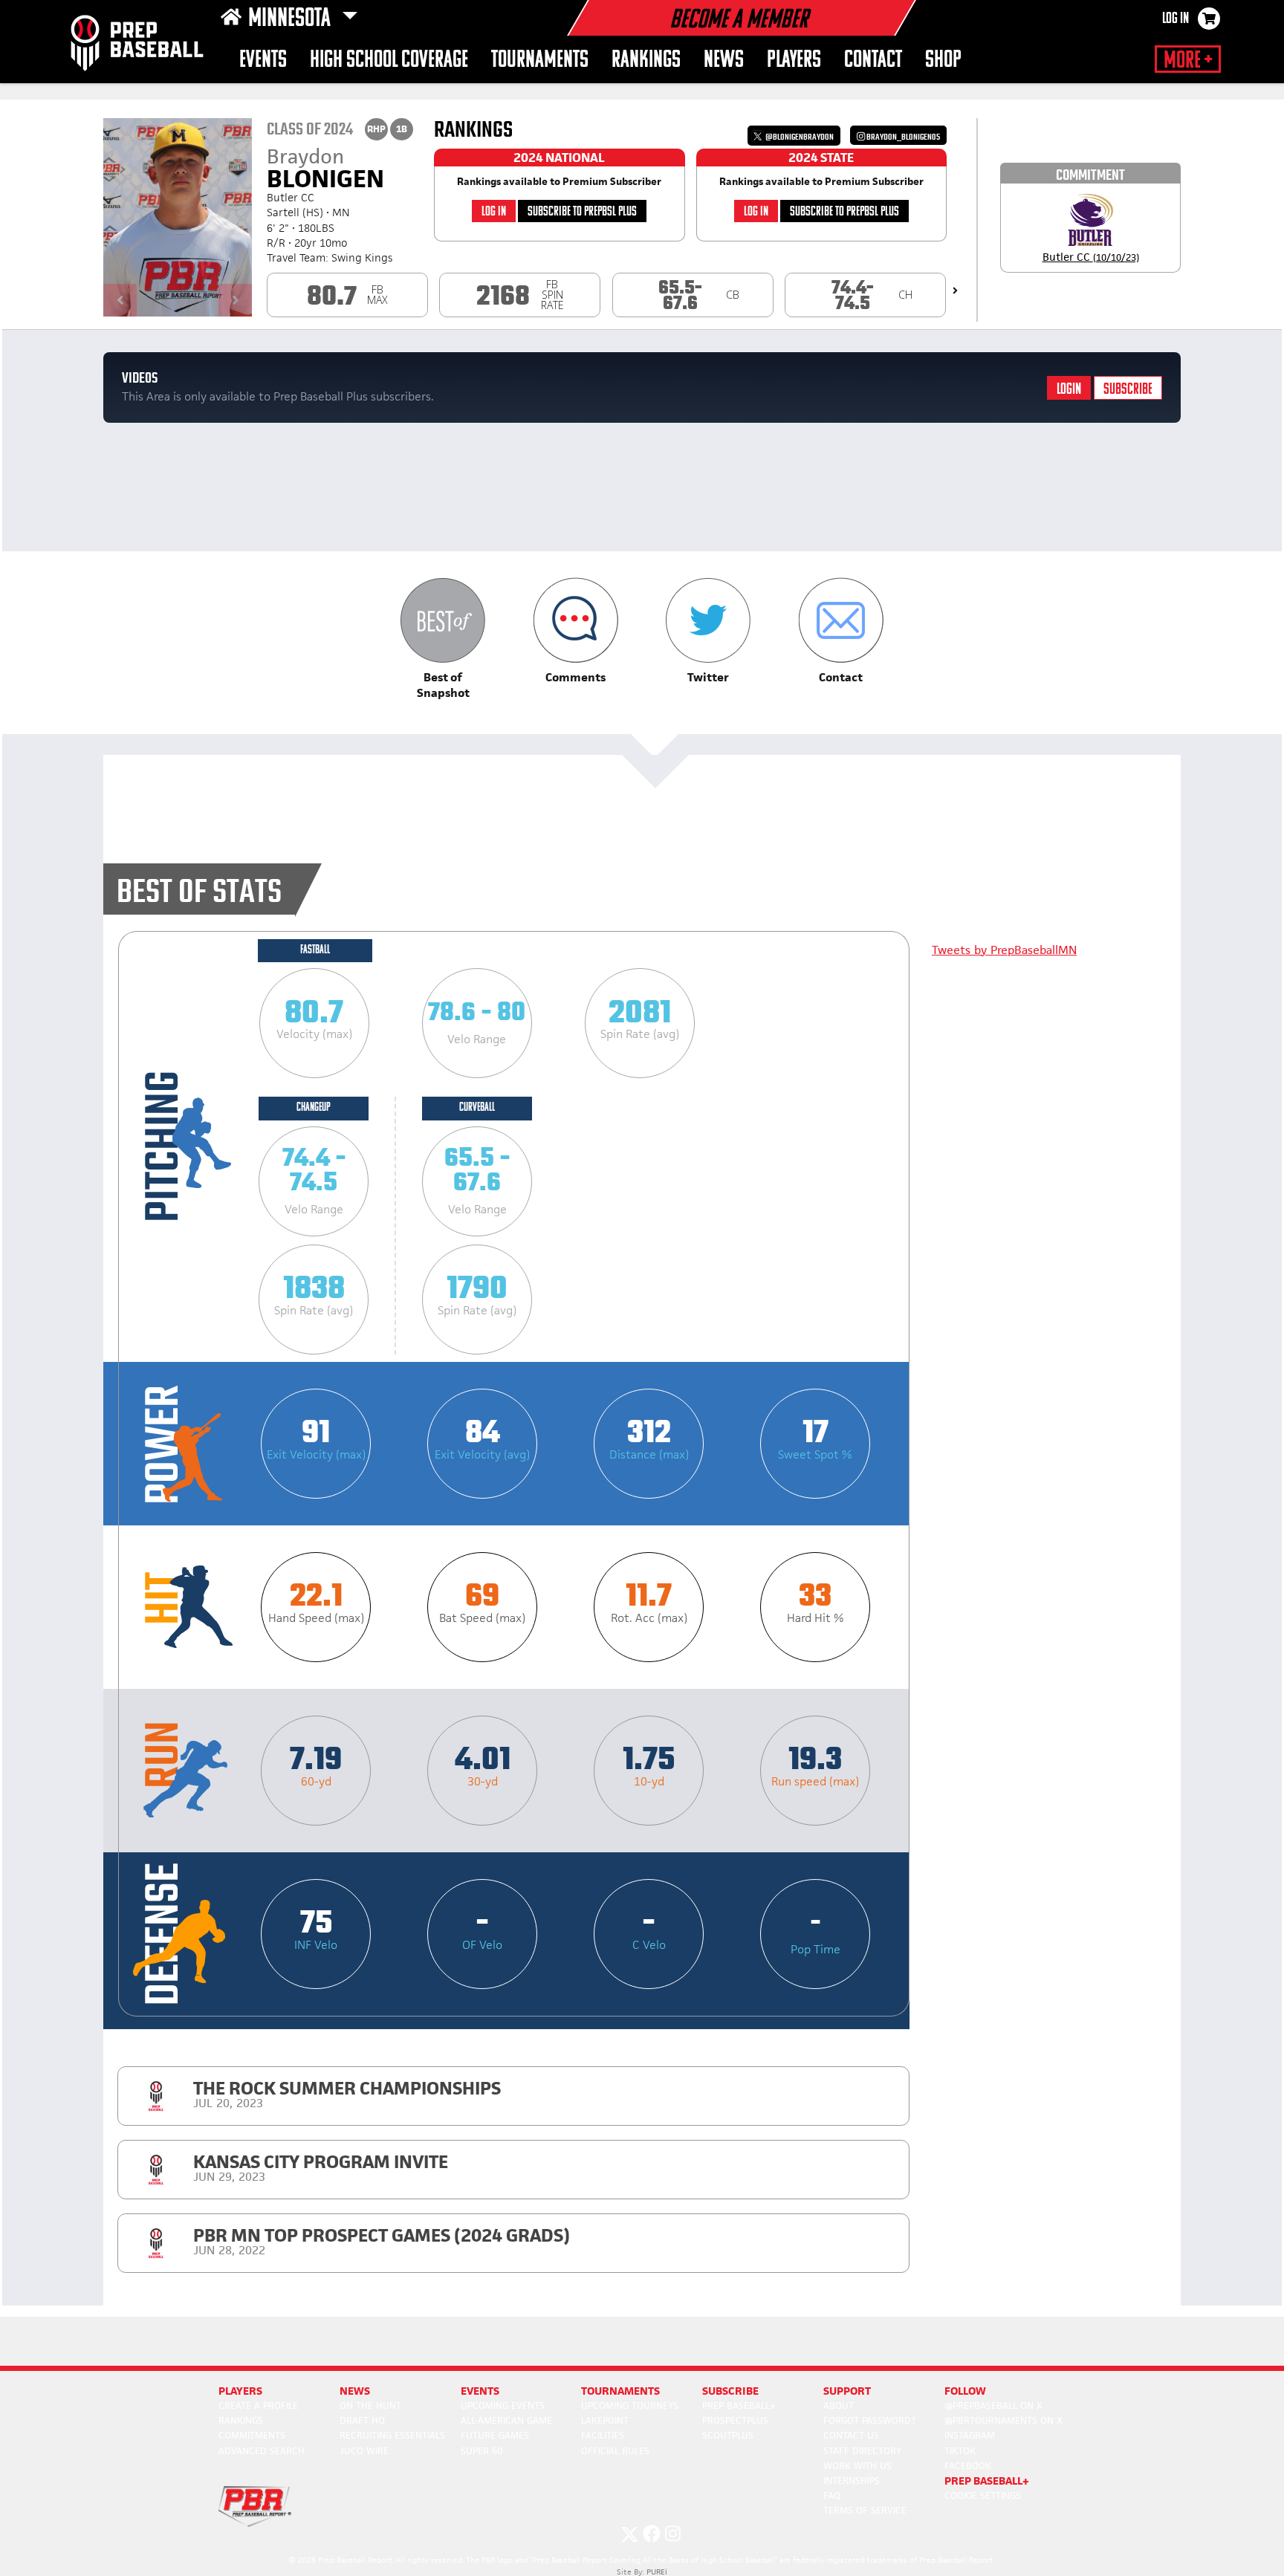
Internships (852, 2481)
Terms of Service (865, 2510)
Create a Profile (258, 2405)
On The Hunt (370, 2405)
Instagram (970, 2435)
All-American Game (506, 2420)
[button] (443, 639)
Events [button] (263, 61)
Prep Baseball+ (739, 2405)
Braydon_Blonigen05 (902, 137)
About (839, 2405)
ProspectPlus (735, 2420)
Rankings (646, 61)
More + (1188, 61)
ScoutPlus (728, 2435)
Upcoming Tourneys (630, 2405)
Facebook (968, 2466)
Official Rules (615, 2451)
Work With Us (857, 2466)
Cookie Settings (983, 2495)
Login (1069, 390)
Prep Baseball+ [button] (987, 2481)
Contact (873, 61)
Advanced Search (262, 2451)
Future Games (495, 2435)
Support (847, 2391)
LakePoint (605, 2420)
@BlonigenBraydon (799, 137)
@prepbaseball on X (993, 2405)
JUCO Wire (364, 2451)
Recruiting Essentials (392, 2435)
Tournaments (540, 61)
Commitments (252, 2435)
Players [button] (794, 61)
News (724, 61)
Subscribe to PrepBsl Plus (582, 212)
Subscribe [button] (730, 2391)
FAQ (832, 2495)
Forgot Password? (869, 2420)
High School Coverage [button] (389, 61)
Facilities (603, 2435)
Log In (1176, 19)
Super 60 (481, 2451)
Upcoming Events (503, 2405)
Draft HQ (362, 2420)
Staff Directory (862, 2451)
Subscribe (1128, 390)
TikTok (960, 2451)
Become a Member (739, 21)
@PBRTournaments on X (1003, 2420)
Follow (965, 2391)
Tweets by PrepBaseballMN (1004, 950)
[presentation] (955, 291)
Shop (943, 61)
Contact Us (851, 2435)
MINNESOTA (292, 19)
